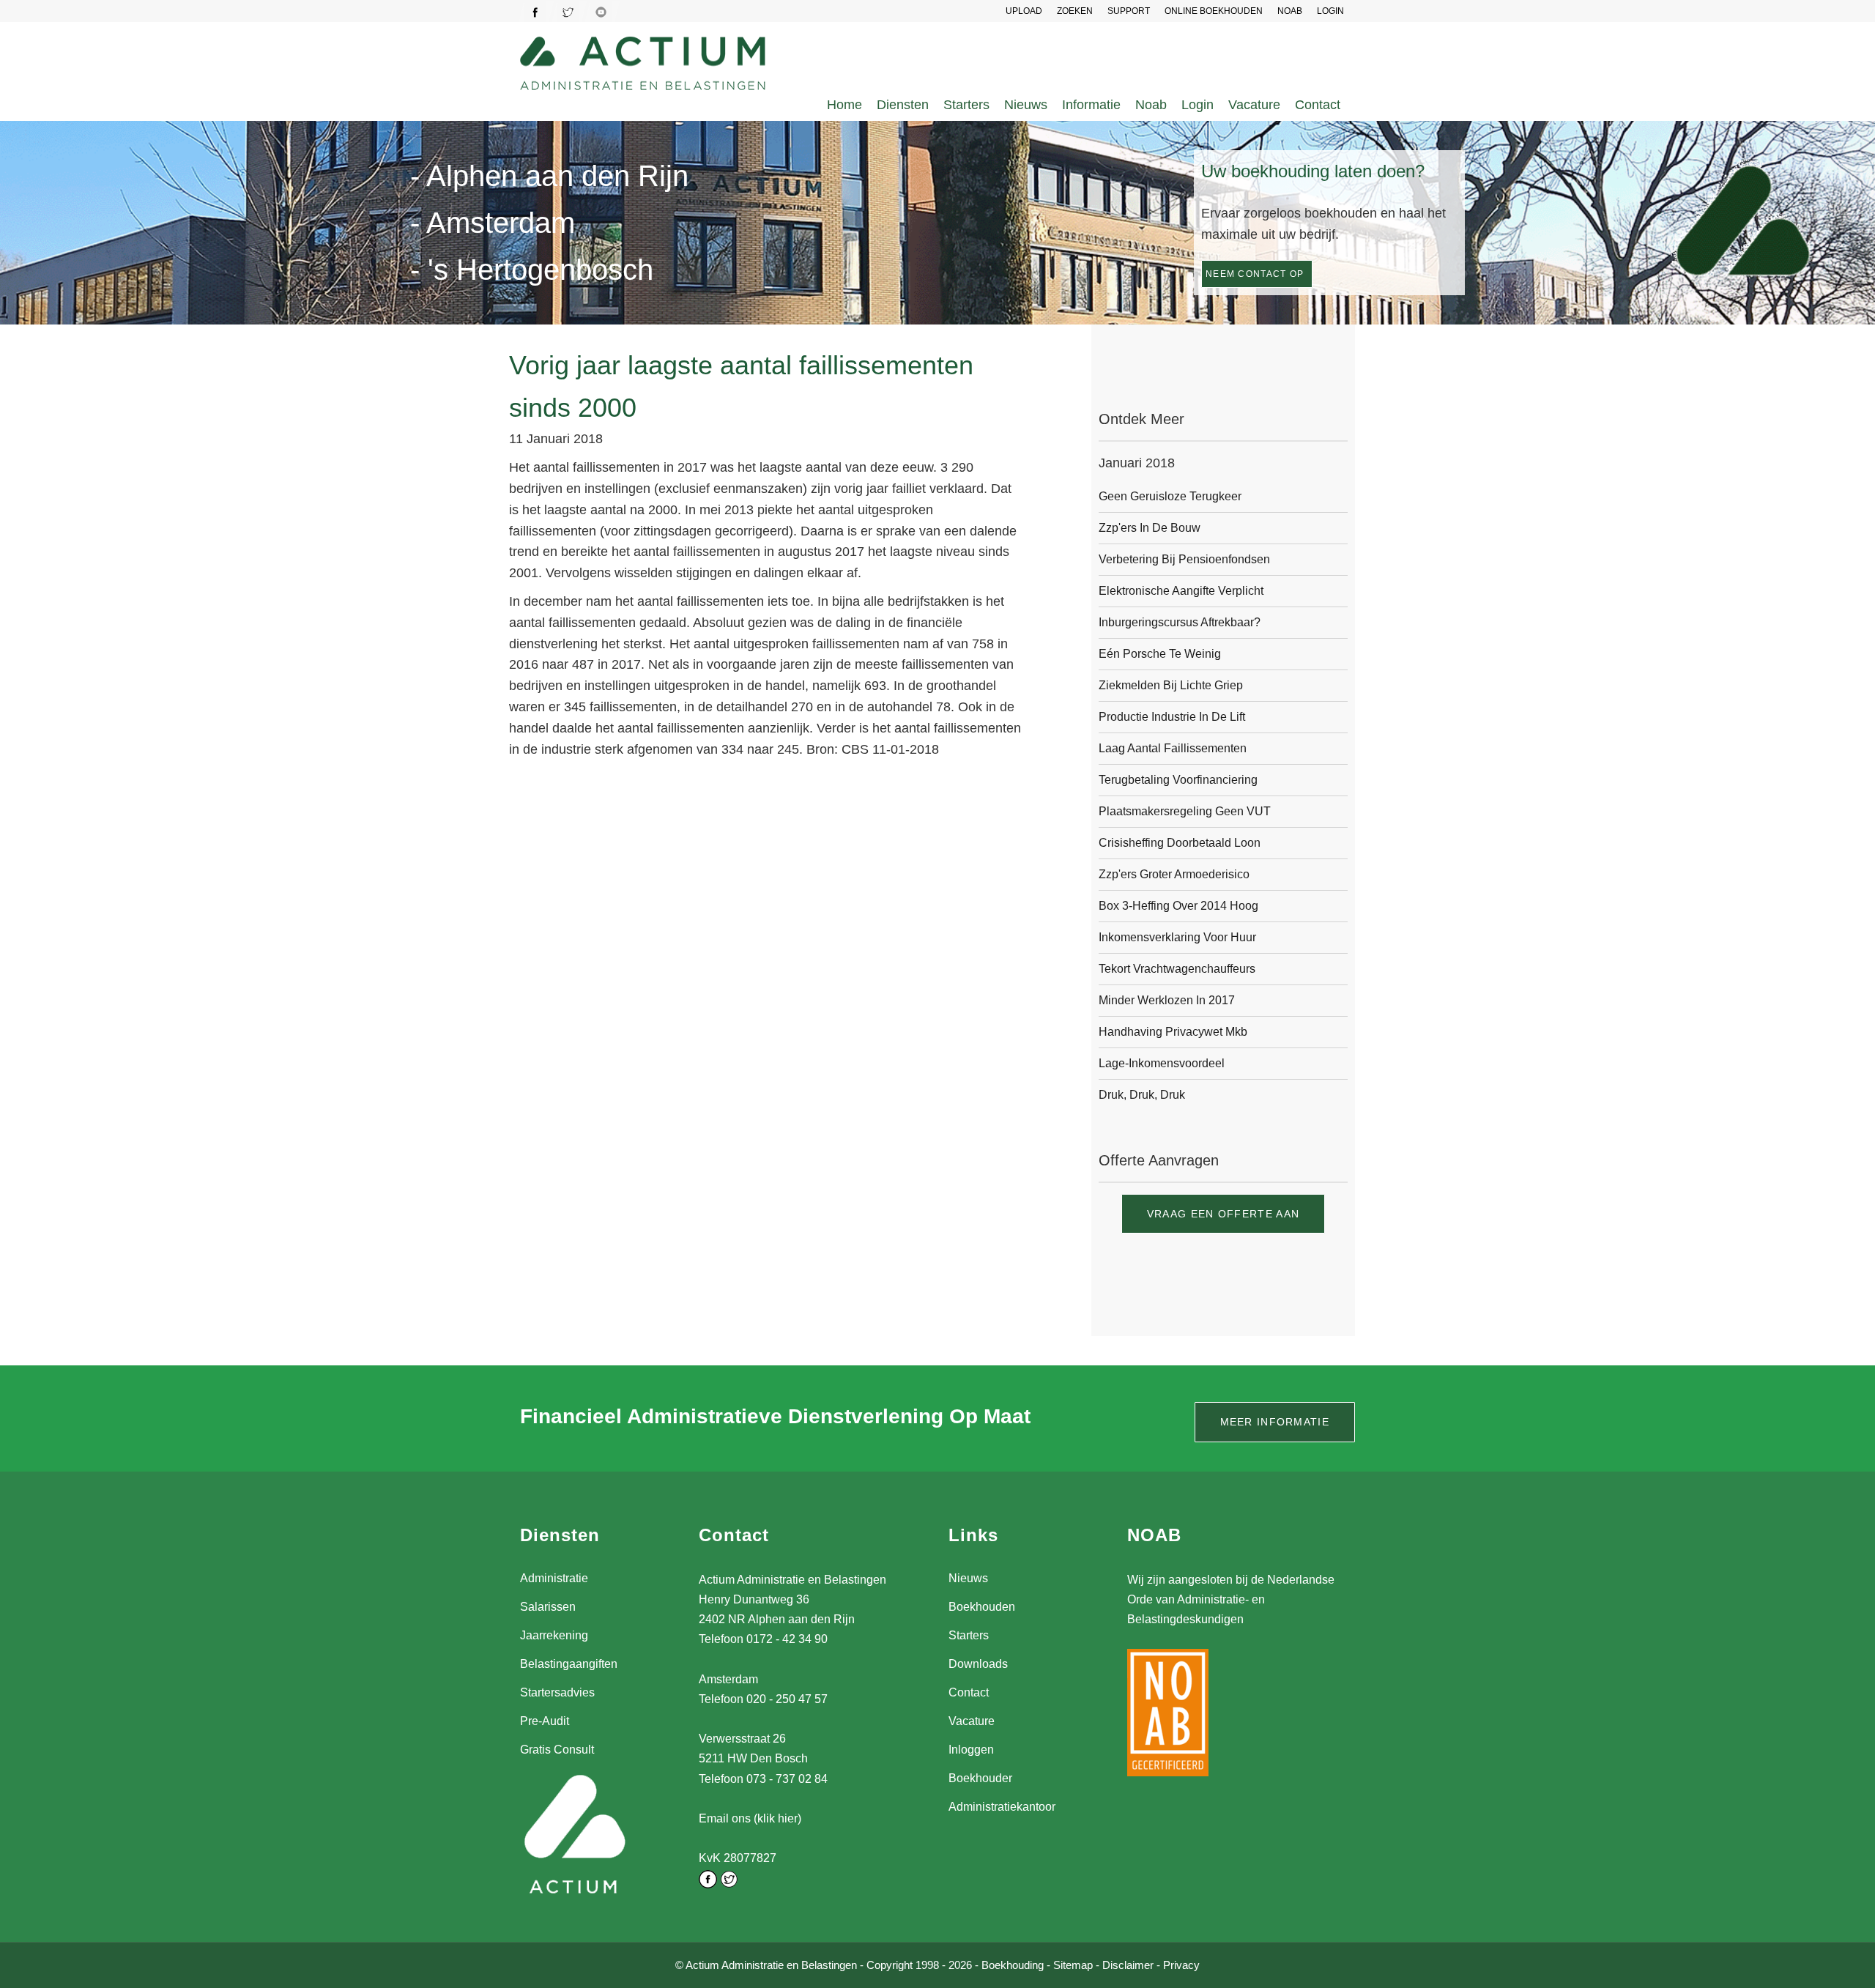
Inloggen (971, 1750)
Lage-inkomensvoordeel (1162, 1063)
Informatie (1091, 105)
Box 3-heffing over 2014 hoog (1178, 906)
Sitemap (1073, 1965)
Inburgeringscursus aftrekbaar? (1180, 622)
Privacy (1181, 1965)
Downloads (978, 1664)
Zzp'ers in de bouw (1150, 528)
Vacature (1254, 105)
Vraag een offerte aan (1223, 1214)
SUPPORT (1129, 11)
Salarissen (548, 1607)
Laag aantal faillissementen (1173, 748)
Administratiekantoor (1002, 1807)
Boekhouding (1013, 1965)
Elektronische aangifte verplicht (1181, 591)
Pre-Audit (545, 1721)
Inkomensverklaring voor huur (1177, 937)
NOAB (1290, 11)
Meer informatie (1275, 1422)
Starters (966, 105)
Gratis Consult (557, 1750)
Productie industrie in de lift (1172, 717)
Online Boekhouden (1214, 11)
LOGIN (1330, 11)
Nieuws (1026, 105)
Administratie (554, 1578)
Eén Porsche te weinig (1160, 654)
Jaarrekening (554, 1635)
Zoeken (1075, 11)
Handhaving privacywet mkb (1173, 1032)
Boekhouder (980, 1778)
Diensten (903, 105)
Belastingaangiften (569, 1664)
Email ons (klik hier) (750, 1818)
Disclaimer (1128, 1965)
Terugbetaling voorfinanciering (1178, 780)
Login (1198, 105)
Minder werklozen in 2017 (1167, 1000)
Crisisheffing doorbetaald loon (1180, 843)
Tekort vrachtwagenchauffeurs (1177, 969)
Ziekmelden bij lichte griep (1171, 685)
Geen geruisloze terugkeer (1170, 496)
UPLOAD (1024, 11)
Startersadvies (557, 1692)
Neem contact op (1255, 274)
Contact (1318, 105)
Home (844, 105)
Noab (1151, 105)
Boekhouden (982, 1607)
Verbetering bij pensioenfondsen (1184, 559)
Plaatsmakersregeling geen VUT (1185, 811)
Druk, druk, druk (1142, 1095)
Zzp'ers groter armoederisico (1174, 874)
